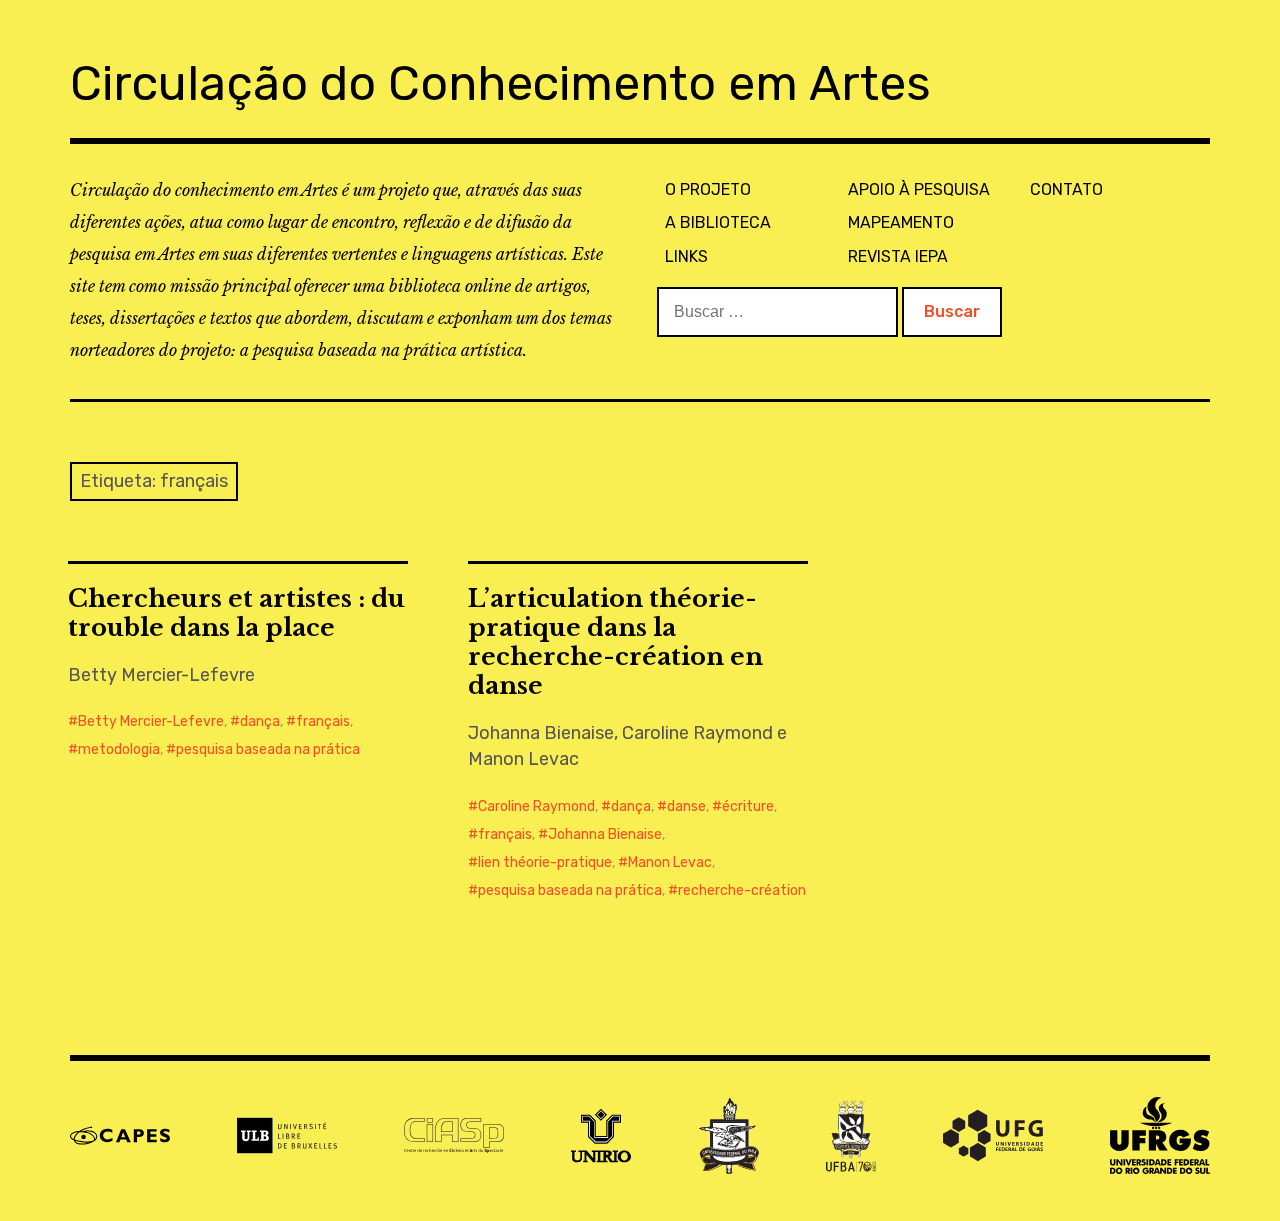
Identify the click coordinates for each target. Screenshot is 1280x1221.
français (323, 721)
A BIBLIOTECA (718, 222)
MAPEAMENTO (901, 222)
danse (686, 806)
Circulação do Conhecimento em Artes (500, 83)
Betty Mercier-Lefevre (151, 721)
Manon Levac (670, 862)
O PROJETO (708, 189)
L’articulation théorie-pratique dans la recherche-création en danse (615, 642)
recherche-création (742, 890)
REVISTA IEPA (898, 256)
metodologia (119, 749)
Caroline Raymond (536, 806)
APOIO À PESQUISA (919, 189)
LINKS (686, 256)
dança (260, 721)
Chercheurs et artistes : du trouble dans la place (236, 613)
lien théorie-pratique (545, 862)
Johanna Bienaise (605, 834)
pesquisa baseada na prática (268, 749)
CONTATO (1066, 189)
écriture (748, 806)
